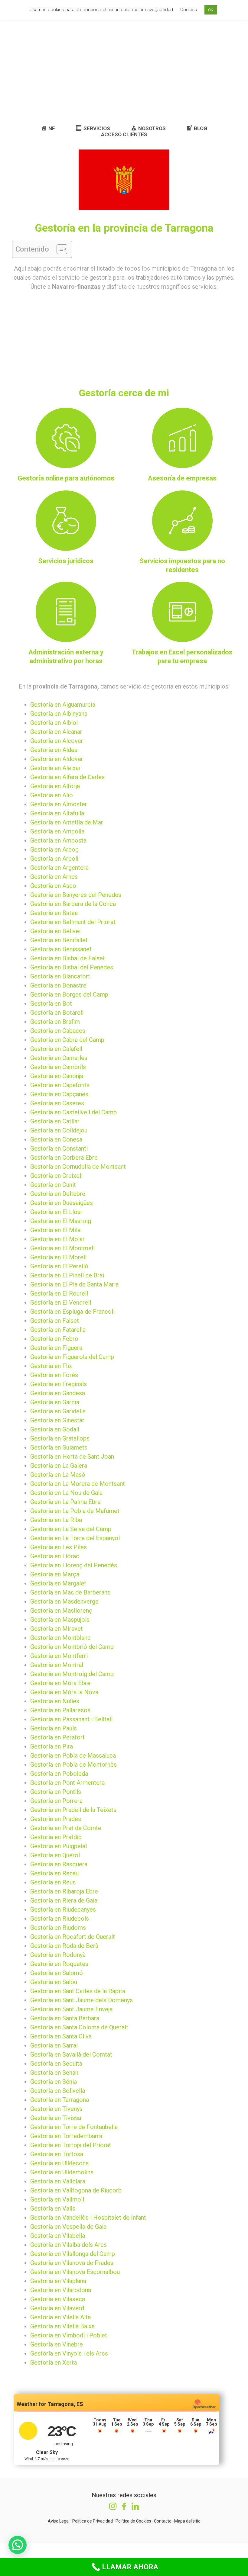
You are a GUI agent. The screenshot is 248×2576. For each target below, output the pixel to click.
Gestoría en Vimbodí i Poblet (69, 2335)
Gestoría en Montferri (59, 1656)
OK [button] (211, 10)
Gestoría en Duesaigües (62, 1203)
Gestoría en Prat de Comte (66, 1828)
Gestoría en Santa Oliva (61, 2036)
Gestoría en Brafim (55, 1022)
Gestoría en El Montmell (62, 1248)
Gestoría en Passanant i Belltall (71, 1719)
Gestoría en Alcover (57, 741)
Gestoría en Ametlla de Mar (67, 822)
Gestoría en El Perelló (59, 1266)
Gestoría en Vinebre (57, 2344)
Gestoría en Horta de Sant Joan (72, 1457)
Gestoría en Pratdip (56, 1837)
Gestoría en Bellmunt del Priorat (73, 922)
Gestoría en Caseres (57, 1103)
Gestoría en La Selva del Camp (71, 1529)
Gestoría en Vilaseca (58, 2299)
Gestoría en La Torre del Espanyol (75, 1538)
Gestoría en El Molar (57, 1239)
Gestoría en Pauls (54, 1728)
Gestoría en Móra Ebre (60, 1683)
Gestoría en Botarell (57, 1013)
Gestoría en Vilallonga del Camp (73, 2254)
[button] (59, 249)
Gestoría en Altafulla (57, 813)
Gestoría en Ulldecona (59, 2163)
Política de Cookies (133, 2521)
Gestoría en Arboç (54, 850)
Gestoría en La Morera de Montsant (78, 1484)
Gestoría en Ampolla (57, 831)
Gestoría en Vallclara (58, 2181)
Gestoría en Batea (54, 913)
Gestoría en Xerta (54, 2362)
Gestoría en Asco (53, 886)
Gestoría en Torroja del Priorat (71, 2145)
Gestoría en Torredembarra (66, 2136)
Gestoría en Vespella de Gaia (68, 2227)
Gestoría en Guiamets (59, 1447)
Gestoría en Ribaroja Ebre (64, 1891)
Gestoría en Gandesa (58, 1393)
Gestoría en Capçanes (59, 1094)
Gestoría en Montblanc (60, 1638)
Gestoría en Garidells (58, 1411)
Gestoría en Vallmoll (57, 2199)
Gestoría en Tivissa (56, 2118)
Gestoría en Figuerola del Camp (72, 1357)
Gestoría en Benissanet (61, 949)
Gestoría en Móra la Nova (64, 1692)
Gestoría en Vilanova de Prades (72, 2263)
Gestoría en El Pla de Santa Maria (74, 1284)
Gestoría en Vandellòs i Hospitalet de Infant (88, 2218)
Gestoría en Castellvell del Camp (73, 1112)
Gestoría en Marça (55, 1574)
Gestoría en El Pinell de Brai (67, 1275)
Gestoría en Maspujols (60, 1620)
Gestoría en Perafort (57, 1737)
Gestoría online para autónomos (66, 478)
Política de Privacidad (93, 2521)
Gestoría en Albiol (54, 723)
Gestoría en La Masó (58, 1475)
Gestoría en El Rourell (59, 1293)
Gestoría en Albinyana (59, 714)
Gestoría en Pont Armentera (67, 1783)
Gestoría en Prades (56, 1819)
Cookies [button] (189, 10)
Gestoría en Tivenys (56, 2109)
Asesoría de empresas (182, 478)
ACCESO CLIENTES (124, 134)
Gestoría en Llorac (55, 1556)
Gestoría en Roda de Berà (64, 1946)
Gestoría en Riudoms (58, 1928)
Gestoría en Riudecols (60, 1919)
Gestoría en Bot (51, 1004)
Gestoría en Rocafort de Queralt (73, 1937)
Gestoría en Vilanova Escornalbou (75, 2272)
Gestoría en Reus (53, 1882)
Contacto (163, 2521)
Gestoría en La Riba (56, 1520)
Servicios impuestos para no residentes (182, 565)
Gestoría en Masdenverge (64, 1601)
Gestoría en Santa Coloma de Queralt (79, 2027)
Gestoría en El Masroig (61, 1221)
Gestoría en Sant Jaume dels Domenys (82, 2000)
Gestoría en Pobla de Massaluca (73, 1755)
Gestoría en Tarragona (60, 2100)
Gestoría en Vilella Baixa (62, 2326)
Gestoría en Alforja (55, 786)
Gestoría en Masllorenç (61, 1611)
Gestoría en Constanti (59, 1148)
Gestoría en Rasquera (59, 1864)
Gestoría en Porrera (56, 1801)
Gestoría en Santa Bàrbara (65, 2018)
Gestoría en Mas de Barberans (70, 1592)
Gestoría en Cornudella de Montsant (78, 1167)
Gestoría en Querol (55, 1855)
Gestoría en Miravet (57, 1629)
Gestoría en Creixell (56, 1176)
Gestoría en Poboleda (59, 1774)
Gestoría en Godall (55, 1429)
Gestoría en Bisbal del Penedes (72, 967)
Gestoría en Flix (51, 1366)
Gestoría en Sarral (54, 2045)
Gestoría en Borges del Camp (69, 994)
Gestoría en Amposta (58, 840)
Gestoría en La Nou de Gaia (66, 1493)
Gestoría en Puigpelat (59, 1846)
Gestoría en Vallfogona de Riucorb (76, 2190)
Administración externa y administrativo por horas (66, 657)
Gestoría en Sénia (54, 2082)
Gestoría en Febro (54, 1339)
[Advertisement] (124, 71)
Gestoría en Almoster (59, 804)
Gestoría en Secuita (56, 2064)
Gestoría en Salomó (57, 1973)
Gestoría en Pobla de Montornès (73, 1765)
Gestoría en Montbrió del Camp (72, 1647)
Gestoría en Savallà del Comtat (71, 2054)
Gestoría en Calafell (56, 1049)
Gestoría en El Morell (58, 1257)
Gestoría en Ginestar (57, 1420)
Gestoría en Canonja (57, 1076)
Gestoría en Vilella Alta (60, 2317)
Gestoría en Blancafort (60, 976)
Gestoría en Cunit (53, 1185)
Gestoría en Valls (53, 2208)
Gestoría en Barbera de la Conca (73, 904)
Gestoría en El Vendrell (61, 1302)
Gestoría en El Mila (55, 1230)
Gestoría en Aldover (57, 759)
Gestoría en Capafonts (60, 1085)
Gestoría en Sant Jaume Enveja (71, 2009)
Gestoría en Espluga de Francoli (72, 1312)
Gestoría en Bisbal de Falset (68, 958)
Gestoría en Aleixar (55, 768)
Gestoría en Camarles (59, 1058)
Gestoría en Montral (57, 1665)
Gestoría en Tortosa (57, 2154)
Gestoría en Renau (54, 1873)
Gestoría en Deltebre (58, 1194)
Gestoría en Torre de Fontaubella (74, 2127)
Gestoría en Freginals (59, 1384)
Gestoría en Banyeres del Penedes (76, 895)
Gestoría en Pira (52, 1746)
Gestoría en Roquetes (59, 1964)
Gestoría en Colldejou (59, 1130)
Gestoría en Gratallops (60, 1438)
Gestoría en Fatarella (58, 1330)
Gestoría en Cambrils (58, 1067)
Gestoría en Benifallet (59, 940)
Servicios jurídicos (66, 561)
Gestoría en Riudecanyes (63, 1910)
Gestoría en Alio (52, 795)
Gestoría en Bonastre (58, 985)
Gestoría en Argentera (59, 868)
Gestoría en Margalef (58, 1583)
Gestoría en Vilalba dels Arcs (69, 2245)
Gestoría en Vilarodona (61, 2290)
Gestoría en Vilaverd (57, 2308)
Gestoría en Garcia (55, 1402)
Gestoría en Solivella (58, 2091)
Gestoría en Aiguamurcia (63, 705)
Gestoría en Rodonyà (58, 1955)
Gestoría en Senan (54, 2073)
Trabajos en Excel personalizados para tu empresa (182, 657)
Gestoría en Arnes (54, 877)
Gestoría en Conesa (56, 1139)
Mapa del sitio (187, 2521)
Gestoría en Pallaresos (60, 1710)
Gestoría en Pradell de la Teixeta (73, 1810)
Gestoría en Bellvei (55, 931)
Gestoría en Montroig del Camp (72, 1674)
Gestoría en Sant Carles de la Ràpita (78, 1991)
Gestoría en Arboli (54, 859)
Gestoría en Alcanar (56, 732)
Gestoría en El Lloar (56, 1212)
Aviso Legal (59, 2521)
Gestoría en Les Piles (59, 1547)
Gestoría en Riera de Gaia (64, 1900)
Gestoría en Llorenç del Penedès (74, 1565)
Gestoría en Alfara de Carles (67, 777)
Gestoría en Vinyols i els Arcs (69, 2353)
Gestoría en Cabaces (58, 1031)
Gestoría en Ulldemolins (62, 2172)
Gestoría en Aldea (54, 750)
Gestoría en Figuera (56, 1348)
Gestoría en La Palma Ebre (65, 1502)
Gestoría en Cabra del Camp (67, 1040)
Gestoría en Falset (55, 1321)
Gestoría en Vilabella (58, 2236)
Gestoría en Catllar (55, 1121)
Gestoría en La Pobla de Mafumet (75, 1511)
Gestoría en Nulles (55, 1701)
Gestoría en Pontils (56, 1792)
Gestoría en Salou (54, 1982)
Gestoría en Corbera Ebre (64, 1158)
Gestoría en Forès (54, 1375)
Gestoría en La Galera (59, 1466)
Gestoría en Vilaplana (58, 2281)
